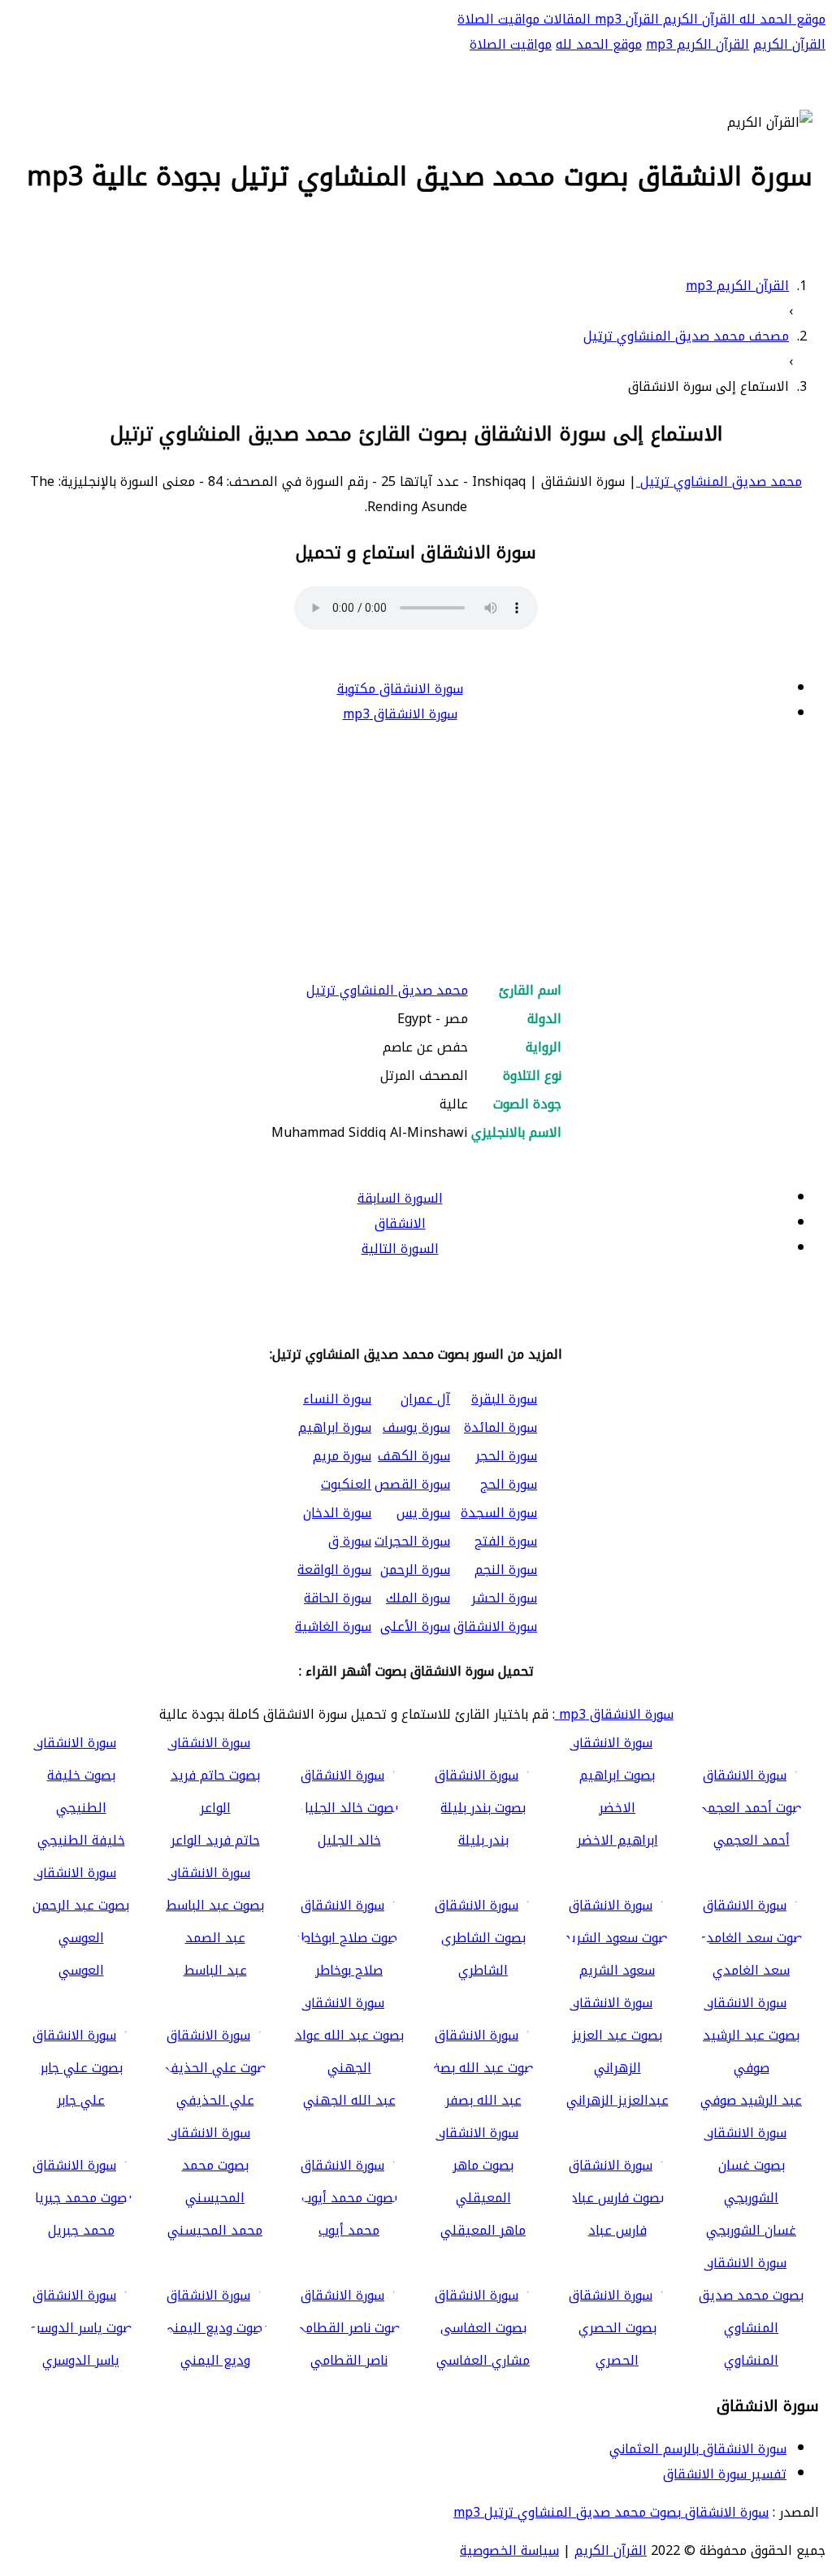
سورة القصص (412, 1484)
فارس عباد (617, 2230)
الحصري (617, 2360)
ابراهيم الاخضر (617, 1840)
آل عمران (425, 1399)
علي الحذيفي (215, 2100)
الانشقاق (400, 1223)
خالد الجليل (349, 1840)
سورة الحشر (504, 1598)
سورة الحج (509, 1484)
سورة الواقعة (334, 1570)
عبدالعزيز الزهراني (617, 2100)
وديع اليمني (215, 2360)
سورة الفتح (506, 1541)
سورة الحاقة (338, 1598)
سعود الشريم (617, 1970)
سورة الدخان (337, 1513)
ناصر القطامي (349, 2360)
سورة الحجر (506, 1456)
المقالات (565, 19)
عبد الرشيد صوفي (751, 2100)
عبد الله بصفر (483, 2100)
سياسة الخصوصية (509, 2550)
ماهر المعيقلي (483, 2230)
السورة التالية (400, 1249)
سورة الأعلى (415, 1626)
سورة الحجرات (412, 1541)
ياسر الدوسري (81, 2360)
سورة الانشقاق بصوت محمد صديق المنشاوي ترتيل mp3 (611, 2512)
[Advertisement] (416, 853)
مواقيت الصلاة (498, 19)
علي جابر (81, 2100)
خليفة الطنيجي (81, 1840)
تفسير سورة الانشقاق (725, 2474)
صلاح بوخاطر (349, 1970)
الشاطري (483, 1970)
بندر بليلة (483, 1840)
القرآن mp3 (625, 19)
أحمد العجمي (752, 1840)
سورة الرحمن (415, 1570)
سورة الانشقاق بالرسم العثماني (698, 2449)
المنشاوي (751, 2360)
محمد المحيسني (215, 2230)
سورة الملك (418, 1598)
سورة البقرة (504, 1399)
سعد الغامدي (751, 1970)
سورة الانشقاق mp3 (400, 714)
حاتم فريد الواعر (215, 1840)
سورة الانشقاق (495, 1626)
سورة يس (423, 1513)
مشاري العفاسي (483, 2360)
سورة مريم (342, 1456)
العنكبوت (346, 1484)
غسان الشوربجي (751, 2230)
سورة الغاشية (333, 1626)
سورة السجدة (499, 1513)
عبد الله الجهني (349, 2100)
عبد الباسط (215, 1970)
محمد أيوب (349, 2230)
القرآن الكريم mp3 (698, 44)
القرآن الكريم (697, 19)
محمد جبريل (81, 2230)
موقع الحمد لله (780, 19)
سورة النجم (506, 1570)
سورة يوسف (416, 1427)
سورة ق (350, 1541)
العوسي (81, 1970)
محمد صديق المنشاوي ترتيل (719, 481)
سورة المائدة (500, 1427)
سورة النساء (337, 1399)
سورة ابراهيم (335, 1427)
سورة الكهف (414, 1456)
